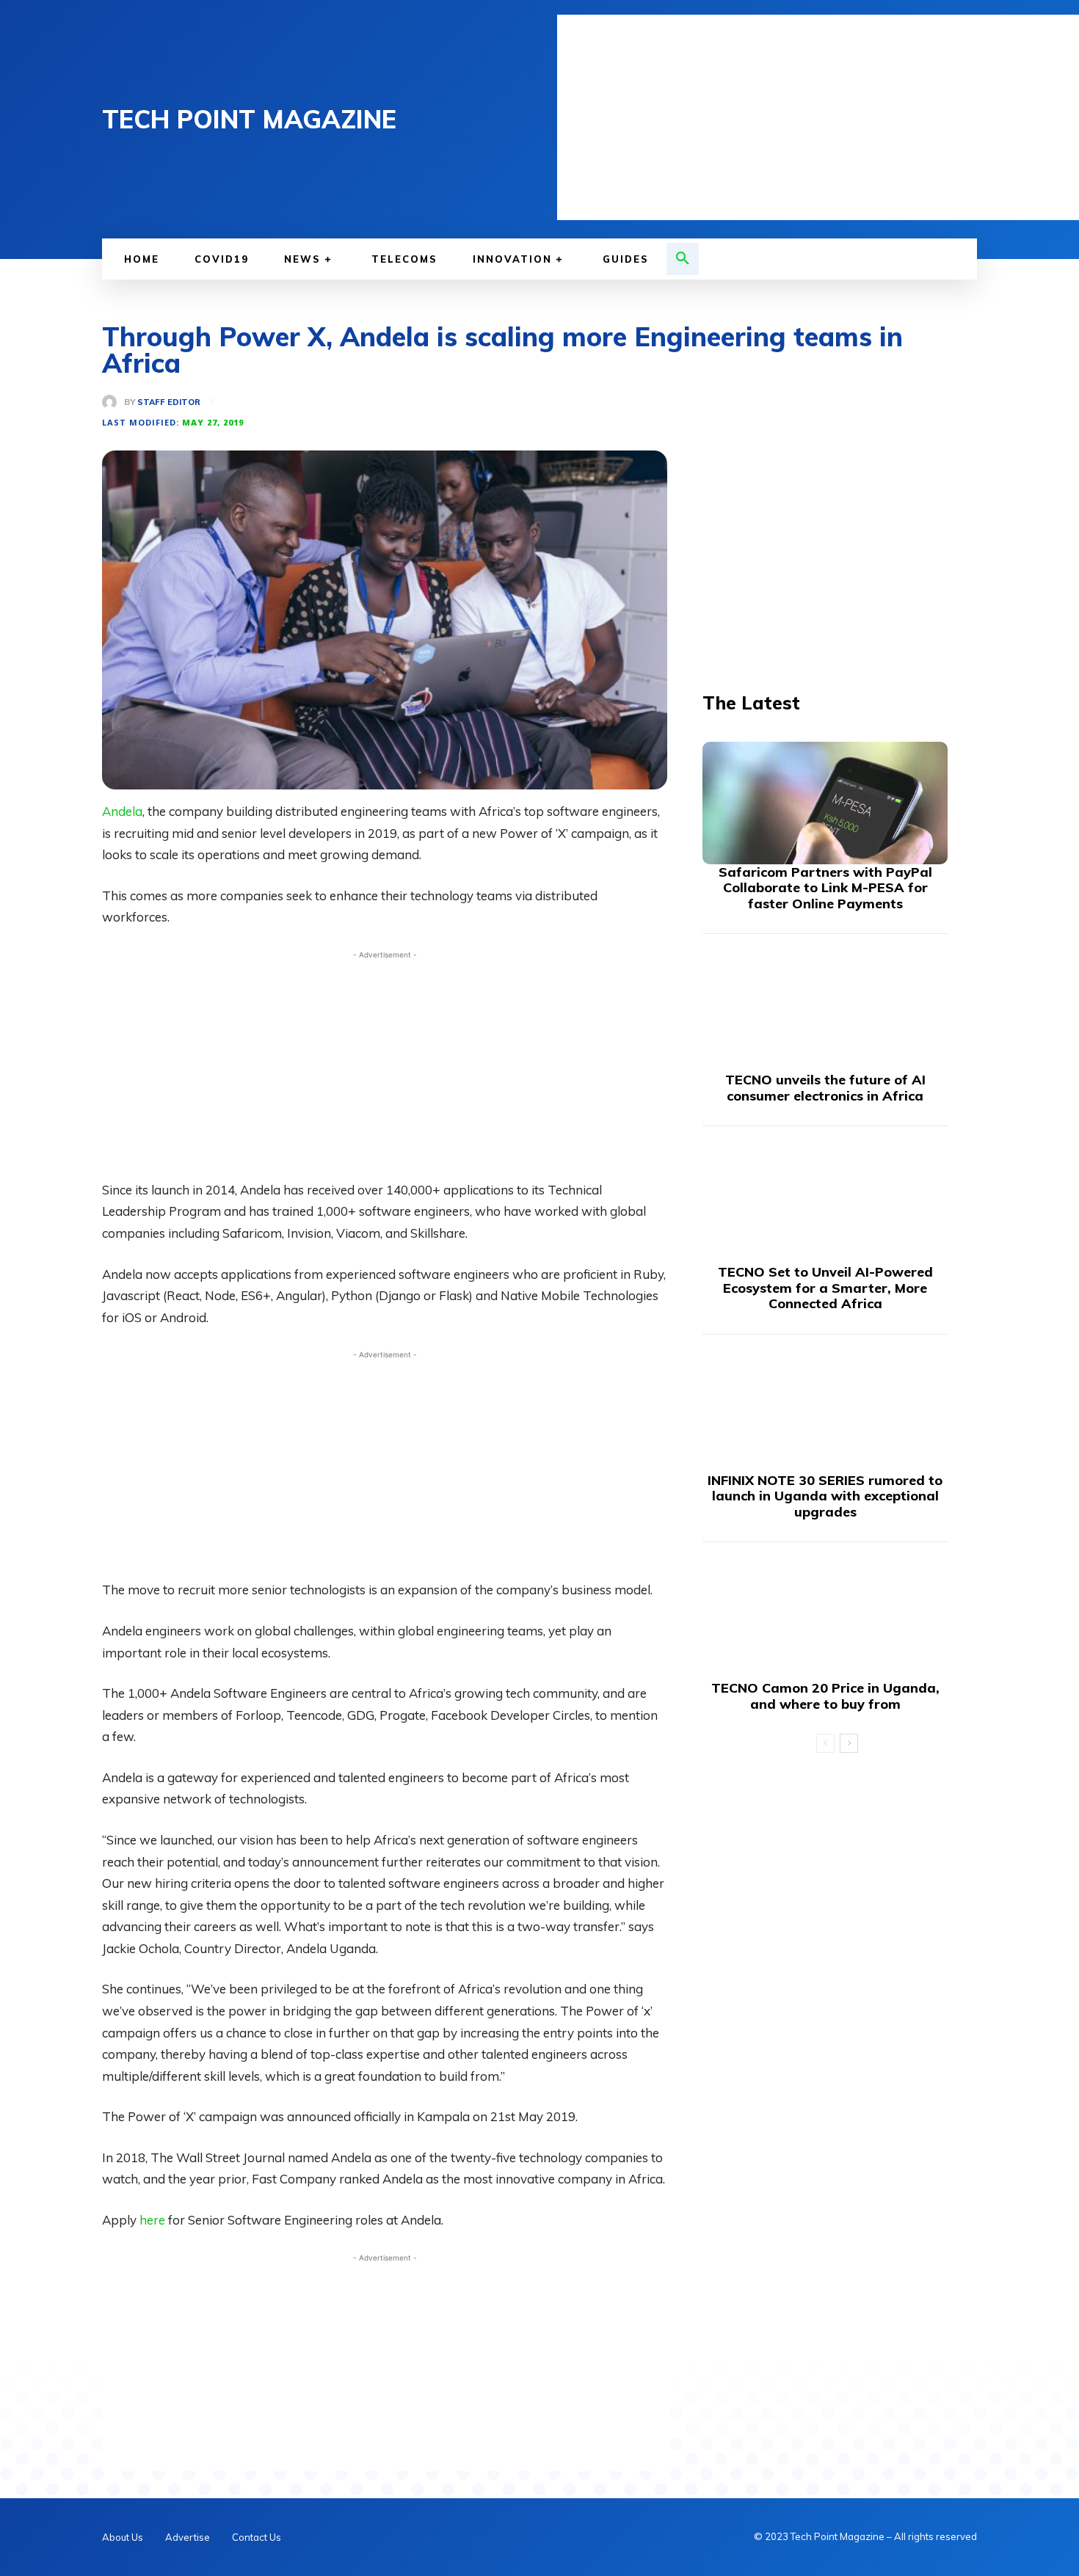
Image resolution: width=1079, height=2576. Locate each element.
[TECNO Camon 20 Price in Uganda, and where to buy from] (825, 1619)
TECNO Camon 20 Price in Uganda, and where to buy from (825, 1696)
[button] (683, 259)
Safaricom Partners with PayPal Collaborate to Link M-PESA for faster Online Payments (825, 888)
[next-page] (849, 1743)
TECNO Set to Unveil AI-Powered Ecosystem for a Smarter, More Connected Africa (825, 1288)
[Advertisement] (818, 117)
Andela (122, 811)
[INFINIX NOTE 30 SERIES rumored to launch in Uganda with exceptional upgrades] (825, 1411)
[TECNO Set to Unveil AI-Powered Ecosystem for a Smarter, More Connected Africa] (825, 1203)
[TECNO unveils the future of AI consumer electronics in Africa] (825, 1011)
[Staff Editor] (113, 402)
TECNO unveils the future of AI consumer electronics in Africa (825, 1088)
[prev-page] (825, 1743)
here (154, 2220)
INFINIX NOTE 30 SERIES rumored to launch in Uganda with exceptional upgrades (825, 1496)
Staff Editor (169, 402)
